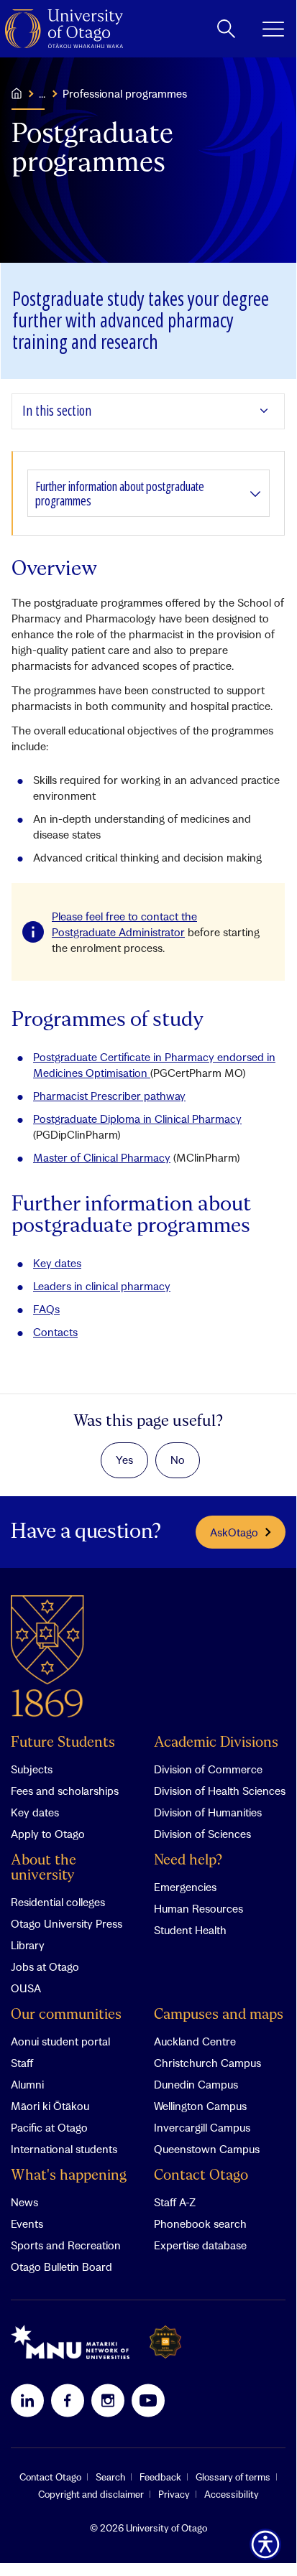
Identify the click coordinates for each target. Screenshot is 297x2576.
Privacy (174, 2494)
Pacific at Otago (49, 2127)
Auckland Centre (195, 2041)
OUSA (26, 1988)
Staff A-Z (175, 2202)
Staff (22, 2063)
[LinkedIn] (27, 2400)
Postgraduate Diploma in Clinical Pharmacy (137, 1119)
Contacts (55, 1332)
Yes (124, 1460)
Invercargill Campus (202, 2127)
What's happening (69, 2176)
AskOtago (234, 1532)
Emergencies (185, 1887)
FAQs (46, 1309)
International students (64, 2149)
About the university (44, 1868)
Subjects (32, 1769)
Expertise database (200, 2245)
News (24, 2202)
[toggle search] (226, 29)
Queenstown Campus (207, 2149)
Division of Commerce (208, 1769)
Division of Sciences (202, 1834)
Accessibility (232, 2494)
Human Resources (198, 1908)
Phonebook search (200, 2223)
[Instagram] (108, 2400)
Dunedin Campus (196, 2084)
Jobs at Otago (45, 1966)
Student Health (190, 1930)
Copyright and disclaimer (91, 2494)
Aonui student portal (60, 2041)
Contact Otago (201, 2176)
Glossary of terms (233, 2477)
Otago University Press (67, 1923)
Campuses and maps (219, 2015)
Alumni (27, 2084)
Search (110, 2477)
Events (27, 2223)
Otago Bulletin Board (61, 2267)
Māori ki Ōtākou (50, 2106)
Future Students (63, 1743)
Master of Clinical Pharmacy (102, 1157)
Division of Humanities (208, 1812)
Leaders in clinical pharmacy (102, 1286)
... (42, 93)
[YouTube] (148, 2400)
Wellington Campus (200, 2106)
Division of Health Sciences (220, 1791)
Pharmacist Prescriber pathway (109, 1096)
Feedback (160, 2477)
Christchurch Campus (207, 2063)
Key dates (57, 1263)
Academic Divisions (216, 1743)
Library (28, 1945)
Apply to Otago (48, 1834)
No (178, 1460)
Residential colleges (58, 1902)
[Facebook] (68, 2400)
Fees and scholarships (65, 1791)
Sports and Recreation (66, 2245)
